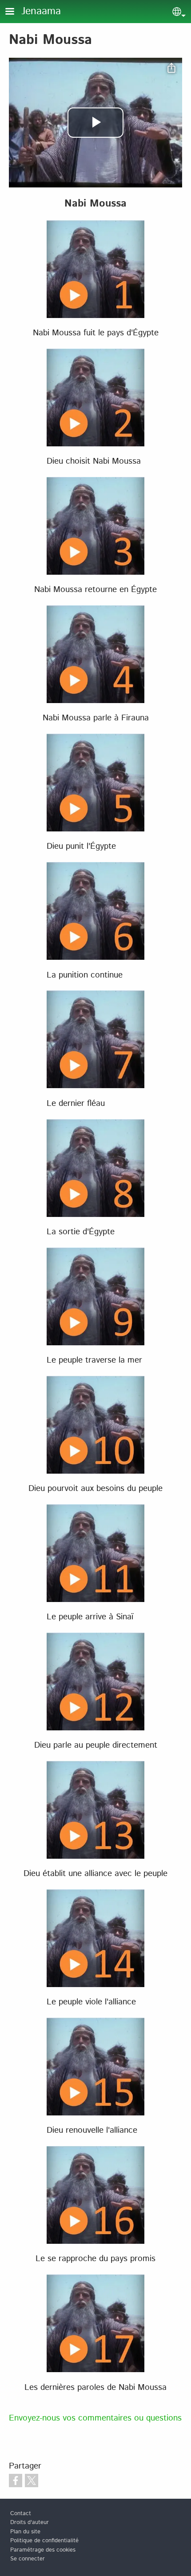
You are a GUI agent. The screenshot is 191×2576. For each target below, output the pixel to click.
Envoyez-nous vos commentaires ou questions (95, 2418)
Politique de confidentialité (44, 2541)
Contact (21, 2514)
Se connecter (28, 2559)
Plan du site (25, 2532)
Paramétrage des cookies (43, 2550)
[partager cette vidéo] (171, 68)
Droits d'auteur (30, 2522)
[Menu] (15, 12)
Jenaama (41, 11)
